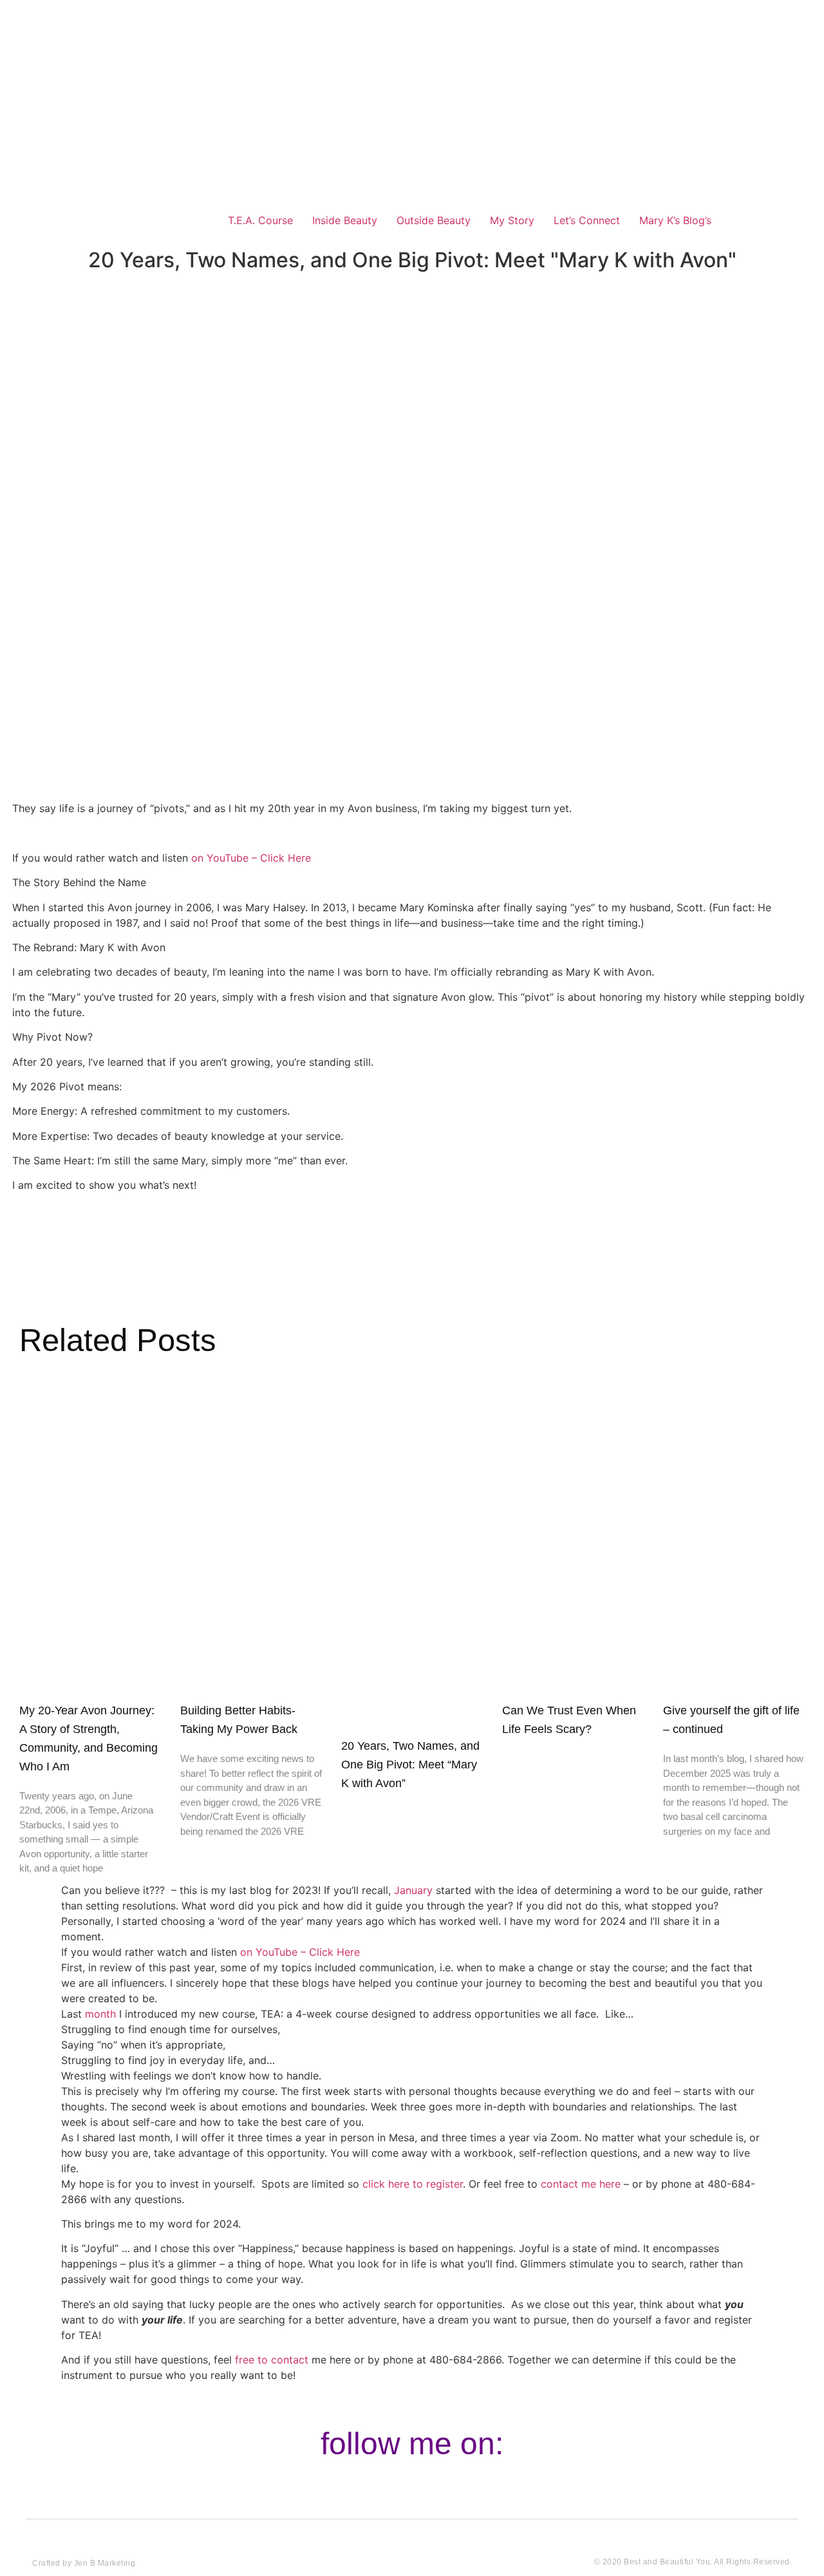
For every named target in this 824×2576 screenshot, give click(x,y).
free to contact (272, 2360)
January (413, 1890)
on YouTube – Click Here (300, 1952)
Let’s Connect (587, 220)
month (100, 2014)
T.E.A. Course (260, 220)
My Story (512, 220)
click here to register (413, 2184)
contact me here (581, 2184)
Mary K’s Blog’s (675, 220)
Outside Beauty (434, 220)
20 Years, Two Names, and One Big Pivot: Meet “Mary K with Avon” (410, 1765)
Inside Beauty (345, 220)
